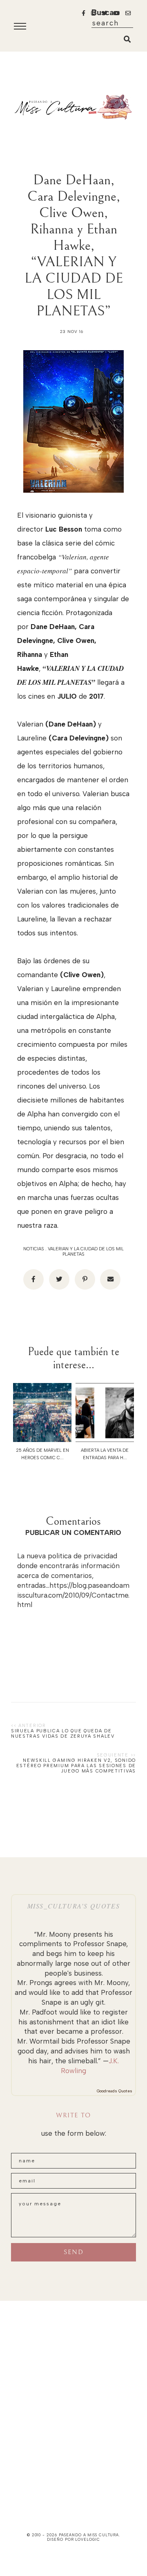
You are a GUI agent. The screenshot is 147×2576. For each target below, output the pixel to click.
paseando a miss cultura (89, 2535)
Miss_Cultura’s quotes (74, 1906)
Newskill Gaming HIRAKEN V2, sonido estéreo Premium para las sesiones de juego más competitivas (76, 1766)
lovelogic (87, 2539)
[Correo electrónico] (110, 1279)
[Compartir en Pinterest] (85, 1279)
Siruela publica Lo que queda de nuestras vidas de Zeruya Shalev (63, 1734)
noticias (34, 1249)
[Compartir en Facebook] (33, 1279)
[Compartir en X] (59, 1279)
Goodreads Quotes (115, 2091)
